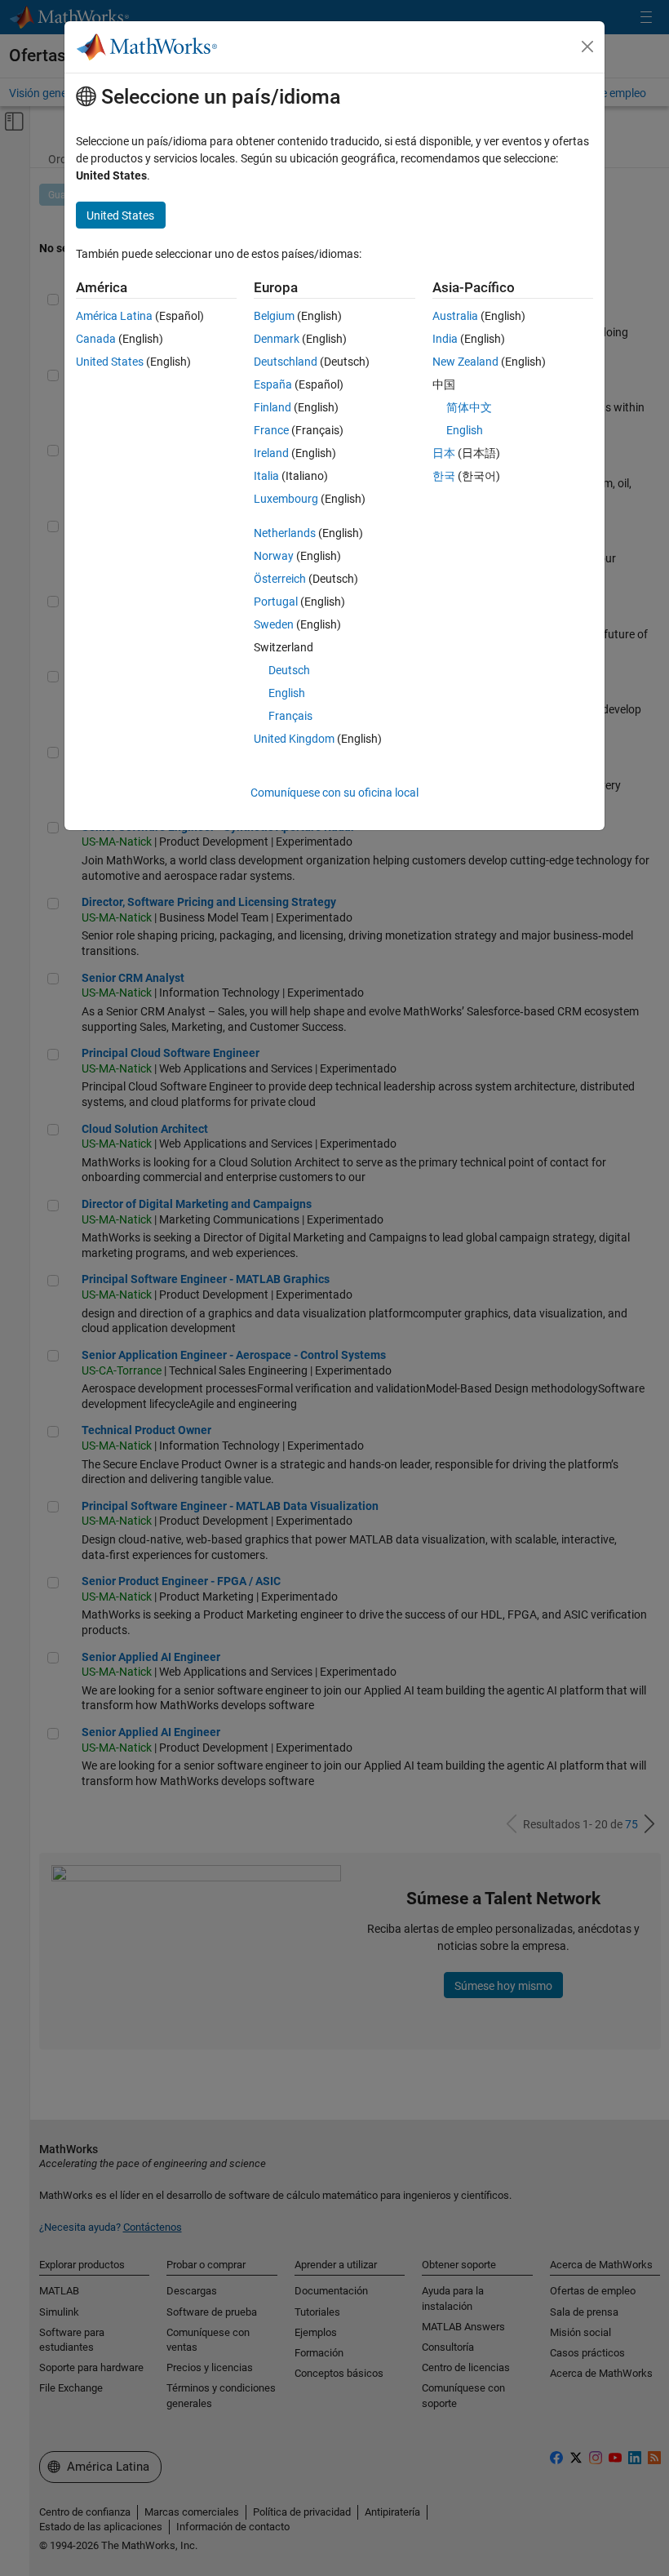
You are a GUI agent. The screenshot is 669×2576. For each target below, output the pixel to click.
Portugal (276, 602)
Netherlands (285, 533)
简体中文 (469, 407)
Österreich (280, 579)
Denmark (277, 339)
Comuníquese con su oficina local (334, 793)
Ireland (271, 453)
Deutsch (289, 670)
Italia (266, 476)
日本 (444, 453)
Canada (96, 339)
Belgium (274, 316)
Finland (272, 407)
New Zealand (465, 362)
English (287, 693)
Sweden (274, 624)
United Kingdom (294, 739)
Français (290, 716)
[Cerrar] (587, 47)
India (445, 339)
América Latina (114, 316)
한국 (444, 476)
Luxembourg (286, 499)
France (271, 430)
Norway (274, 556)
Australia (455, 316)
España (273, 384)
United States (110, 362)
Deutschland (286, 362)
